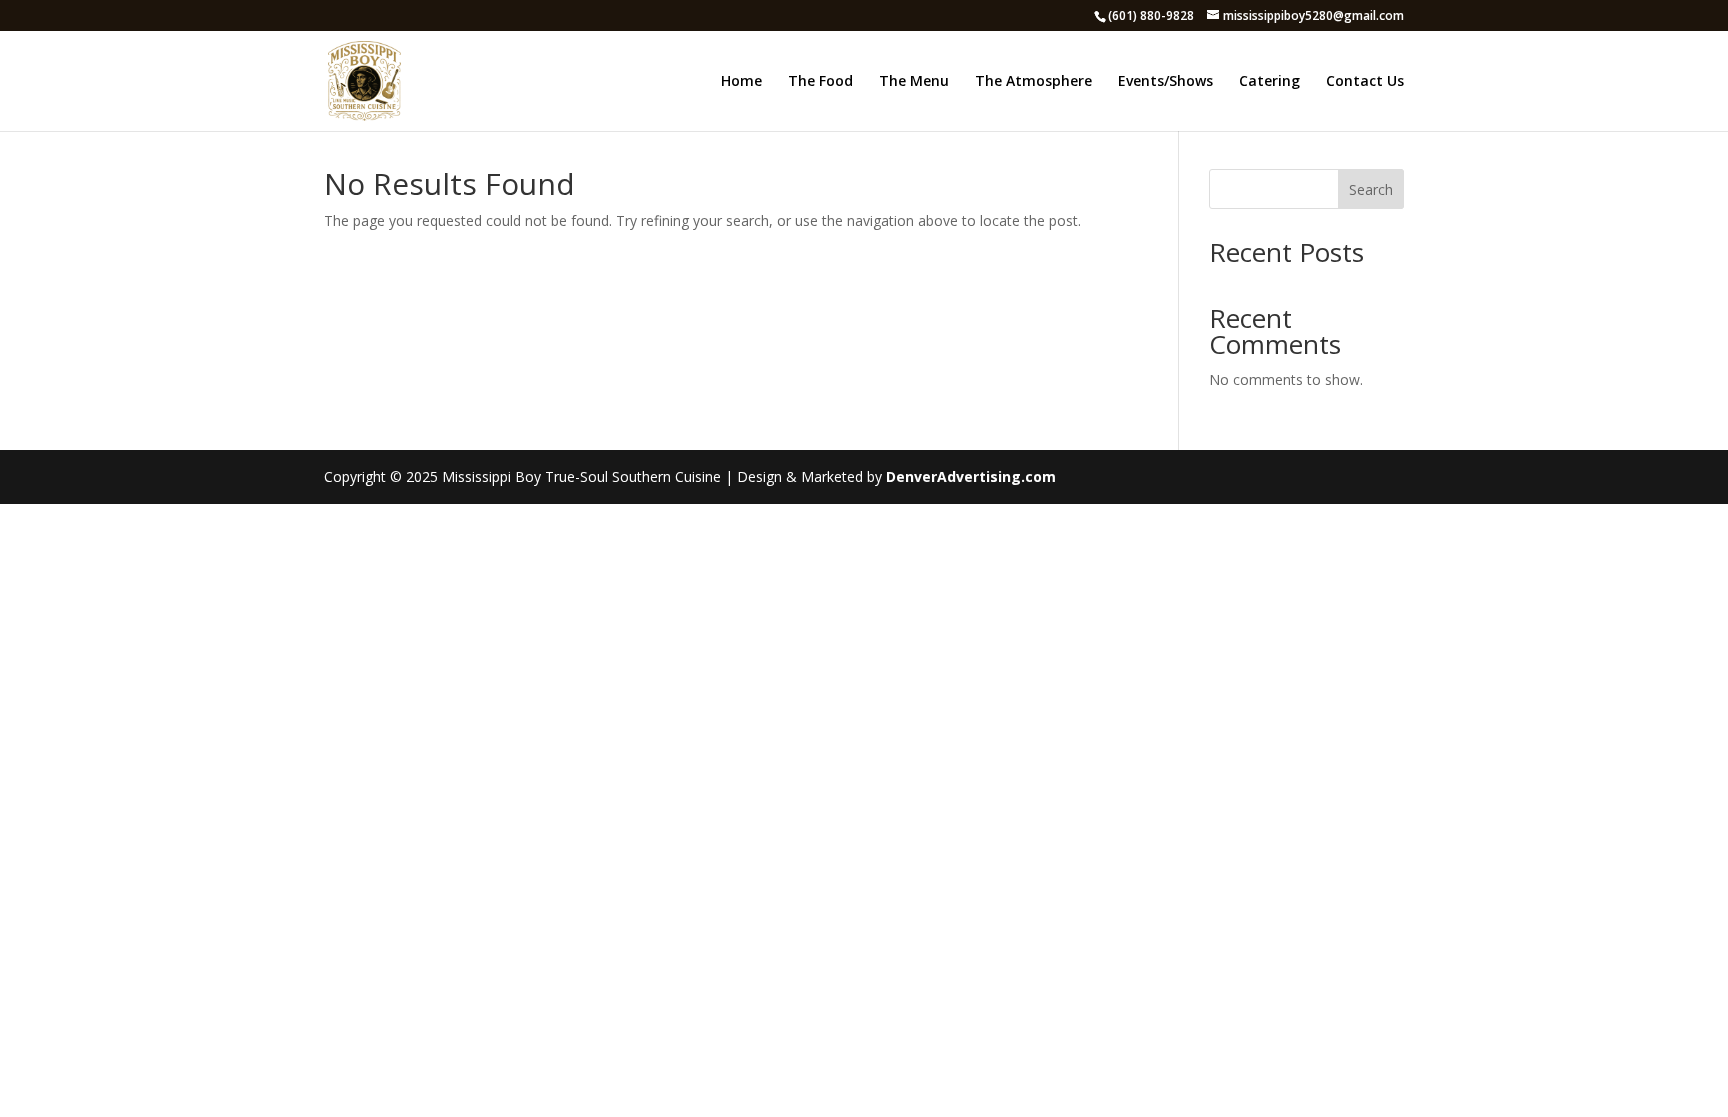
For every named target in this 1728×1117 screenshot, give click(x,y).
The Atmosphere (1033, 82)
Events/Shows (1165, 82)
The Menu (914, 82)
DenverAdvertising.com (971, 476)
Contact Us (1365, 82)
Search (1371, 189)
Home (741, 82)
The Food (820, 82)
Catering (1269, 82)
